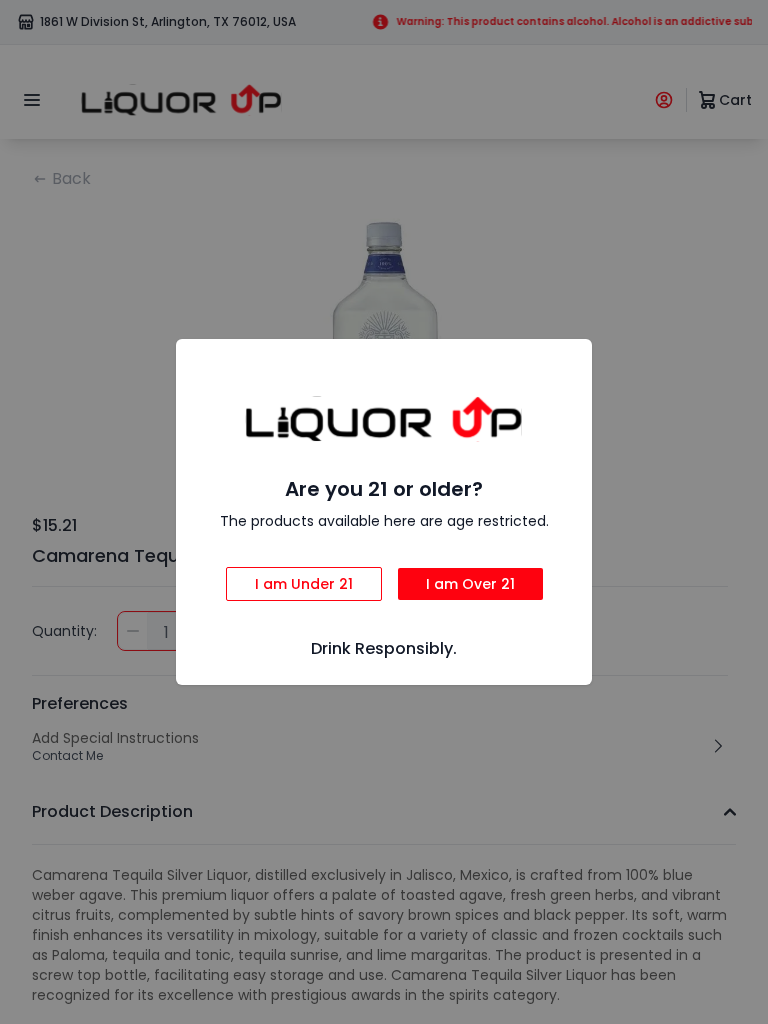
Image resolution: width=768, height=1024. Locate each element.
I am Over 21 (470, 584)
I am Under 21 (304, 584)
